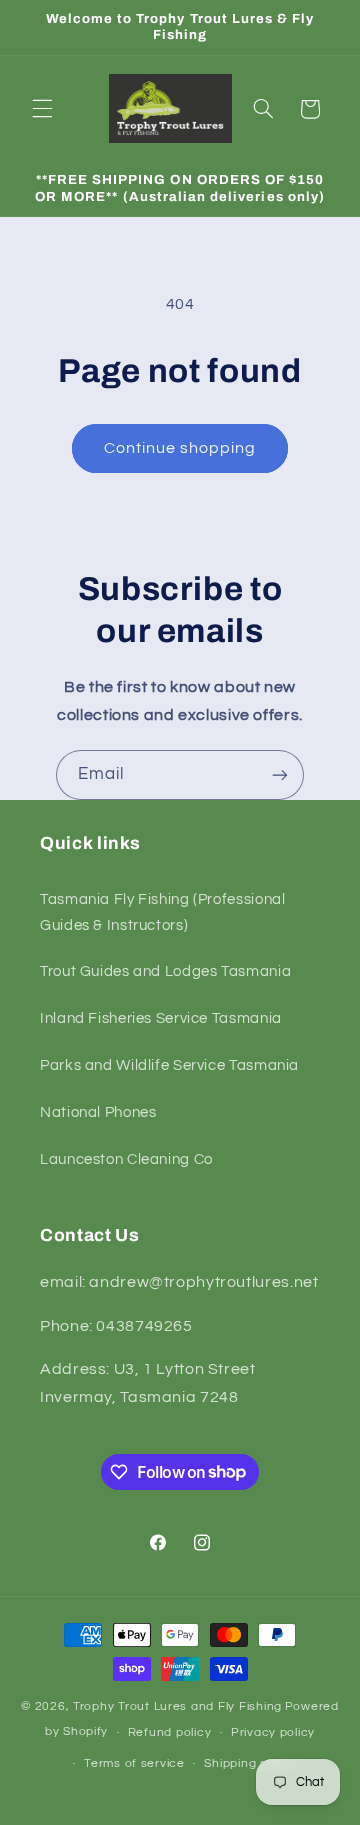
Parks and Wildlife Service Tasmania (169, 1065)
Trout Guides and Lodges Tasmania (165, 971)
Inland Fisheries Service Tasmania (161, 1018)
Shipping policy (249, 1763)
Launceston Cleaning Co (126, 1159)
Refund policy (170, 1732)
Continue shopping (180, 448)
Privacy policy (273, 1732)
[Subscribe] (280, 774)
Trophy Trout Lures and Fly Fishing (177, 1706)
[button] (42, 109)
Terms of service (134, 1763)
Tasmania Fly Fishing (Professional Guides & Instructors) (162, 912)
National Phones (98, 1112)
